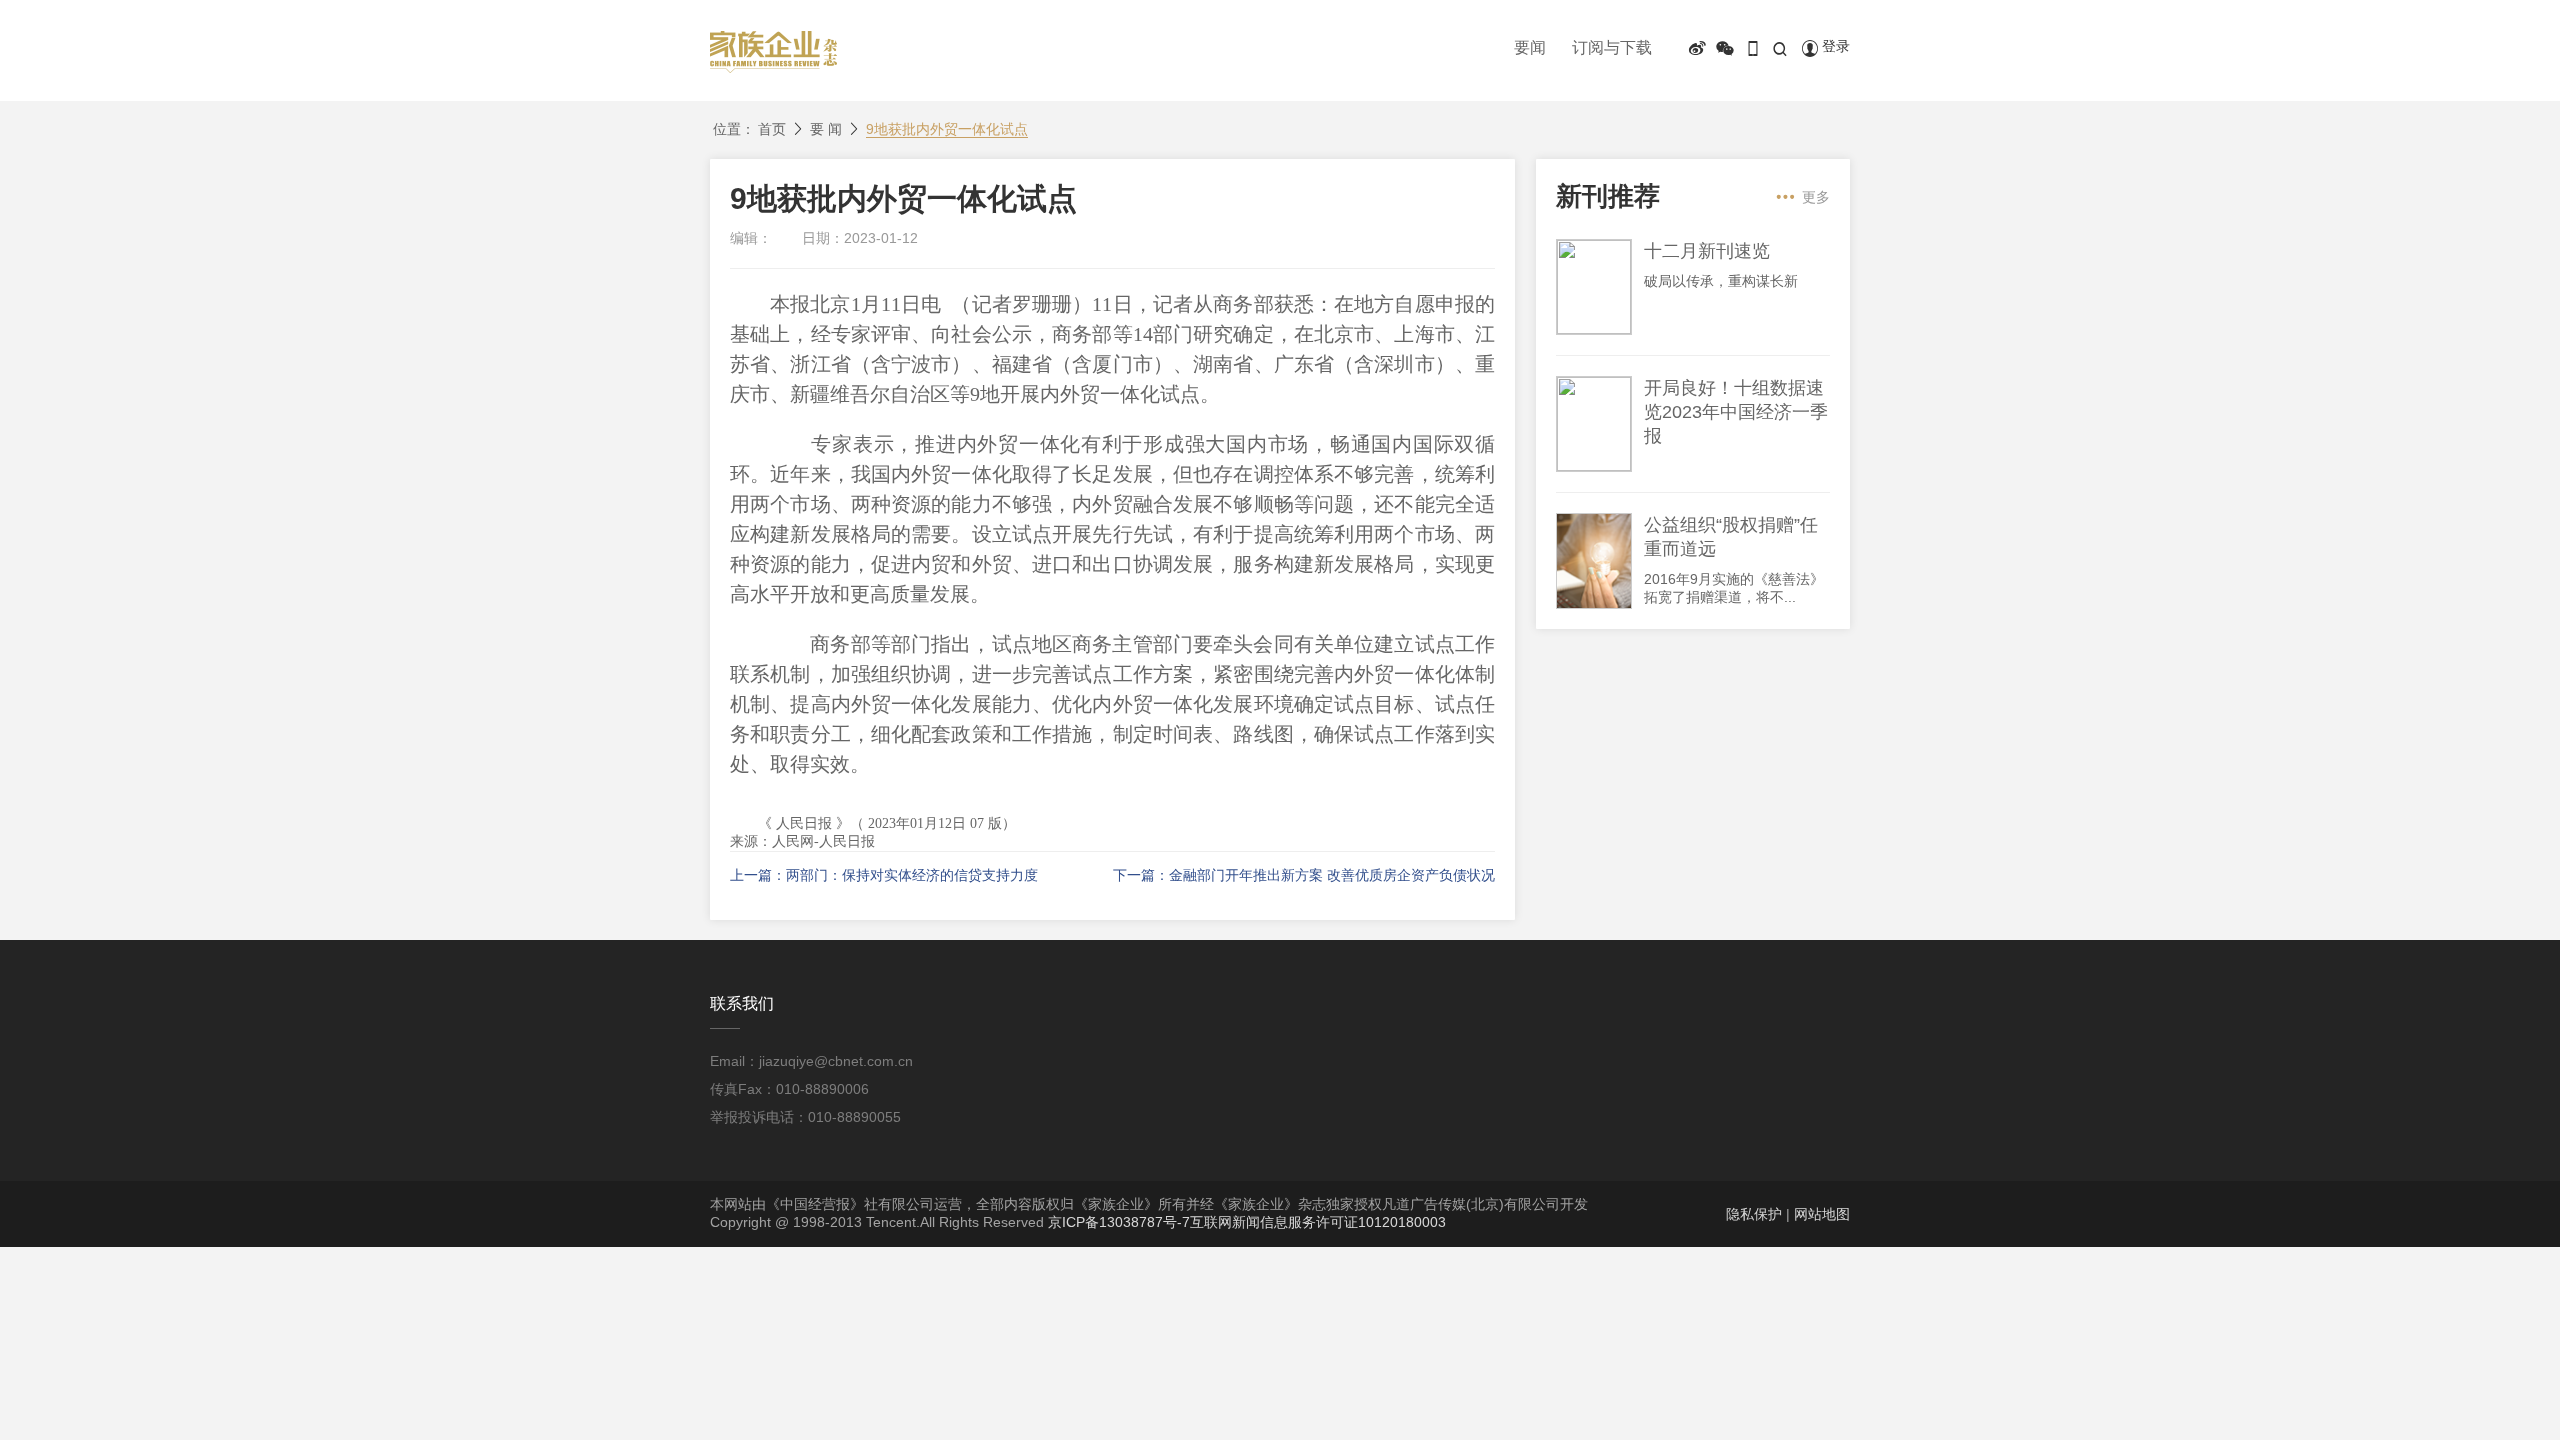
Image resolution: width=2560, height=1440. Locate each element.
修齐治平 (1847, 81)
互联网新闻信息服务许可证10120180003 (1318, 1222)
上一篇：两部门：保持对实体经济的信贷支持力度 (884, 875)
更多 (1816, 197)
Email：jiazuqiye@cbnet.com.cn (811, 1061)
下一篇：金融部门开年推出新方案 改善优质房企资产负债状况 (1304, 875)
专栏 (1780, 81)
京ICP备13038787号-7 (1119, 1222)
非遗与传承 (1706, 81)
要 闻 (826, 129)
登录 (1836, 46)
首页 (772, 129)
